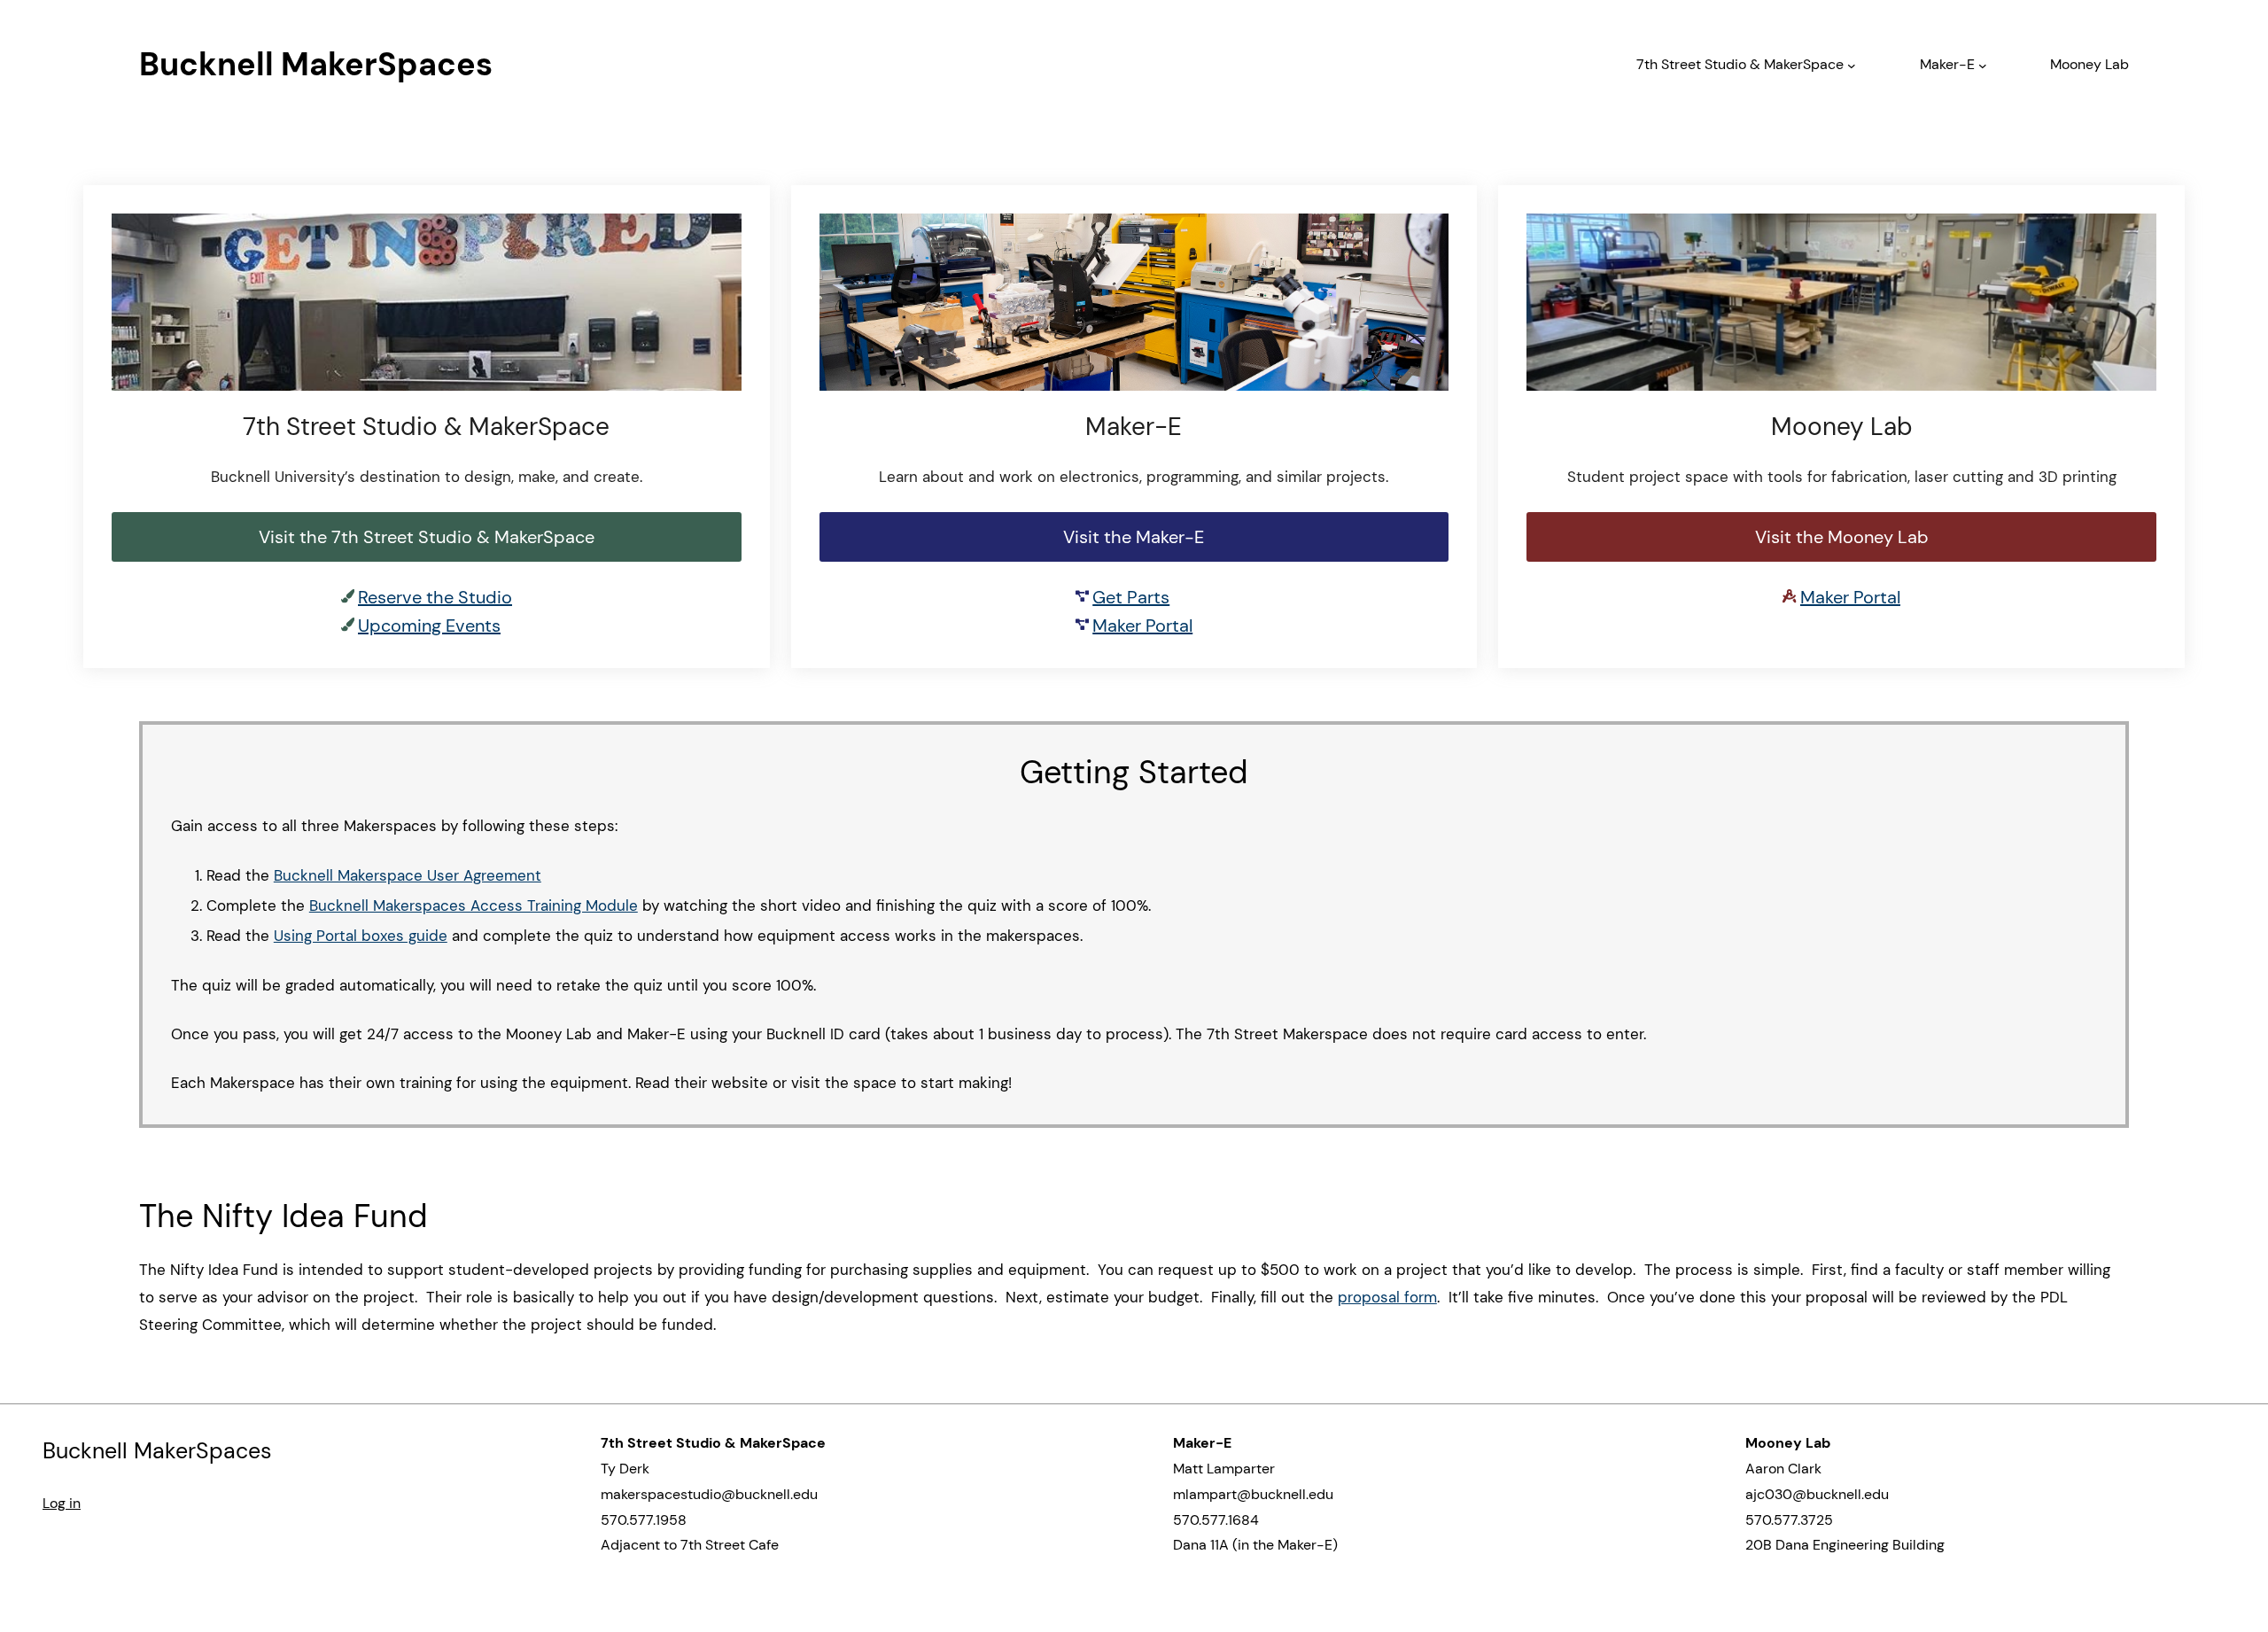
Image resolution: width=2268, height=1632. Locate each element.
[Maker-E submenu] (1983, 65)
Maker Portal (1142, 626)
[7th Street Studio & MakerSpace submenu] (1852, 65)
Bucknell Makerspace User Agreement (408, 875)
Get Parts (1131, 597)
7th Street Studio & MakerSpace (1740, 64)
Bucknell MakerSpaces (316, 64)
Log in (62, 1503)
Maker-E (1947, 64)
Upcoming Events (429, 626)
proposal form (1387, 1297)
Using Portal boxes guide (361, 936)
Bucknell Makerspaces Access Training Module (474, 905)
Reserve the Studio (435, 597)
